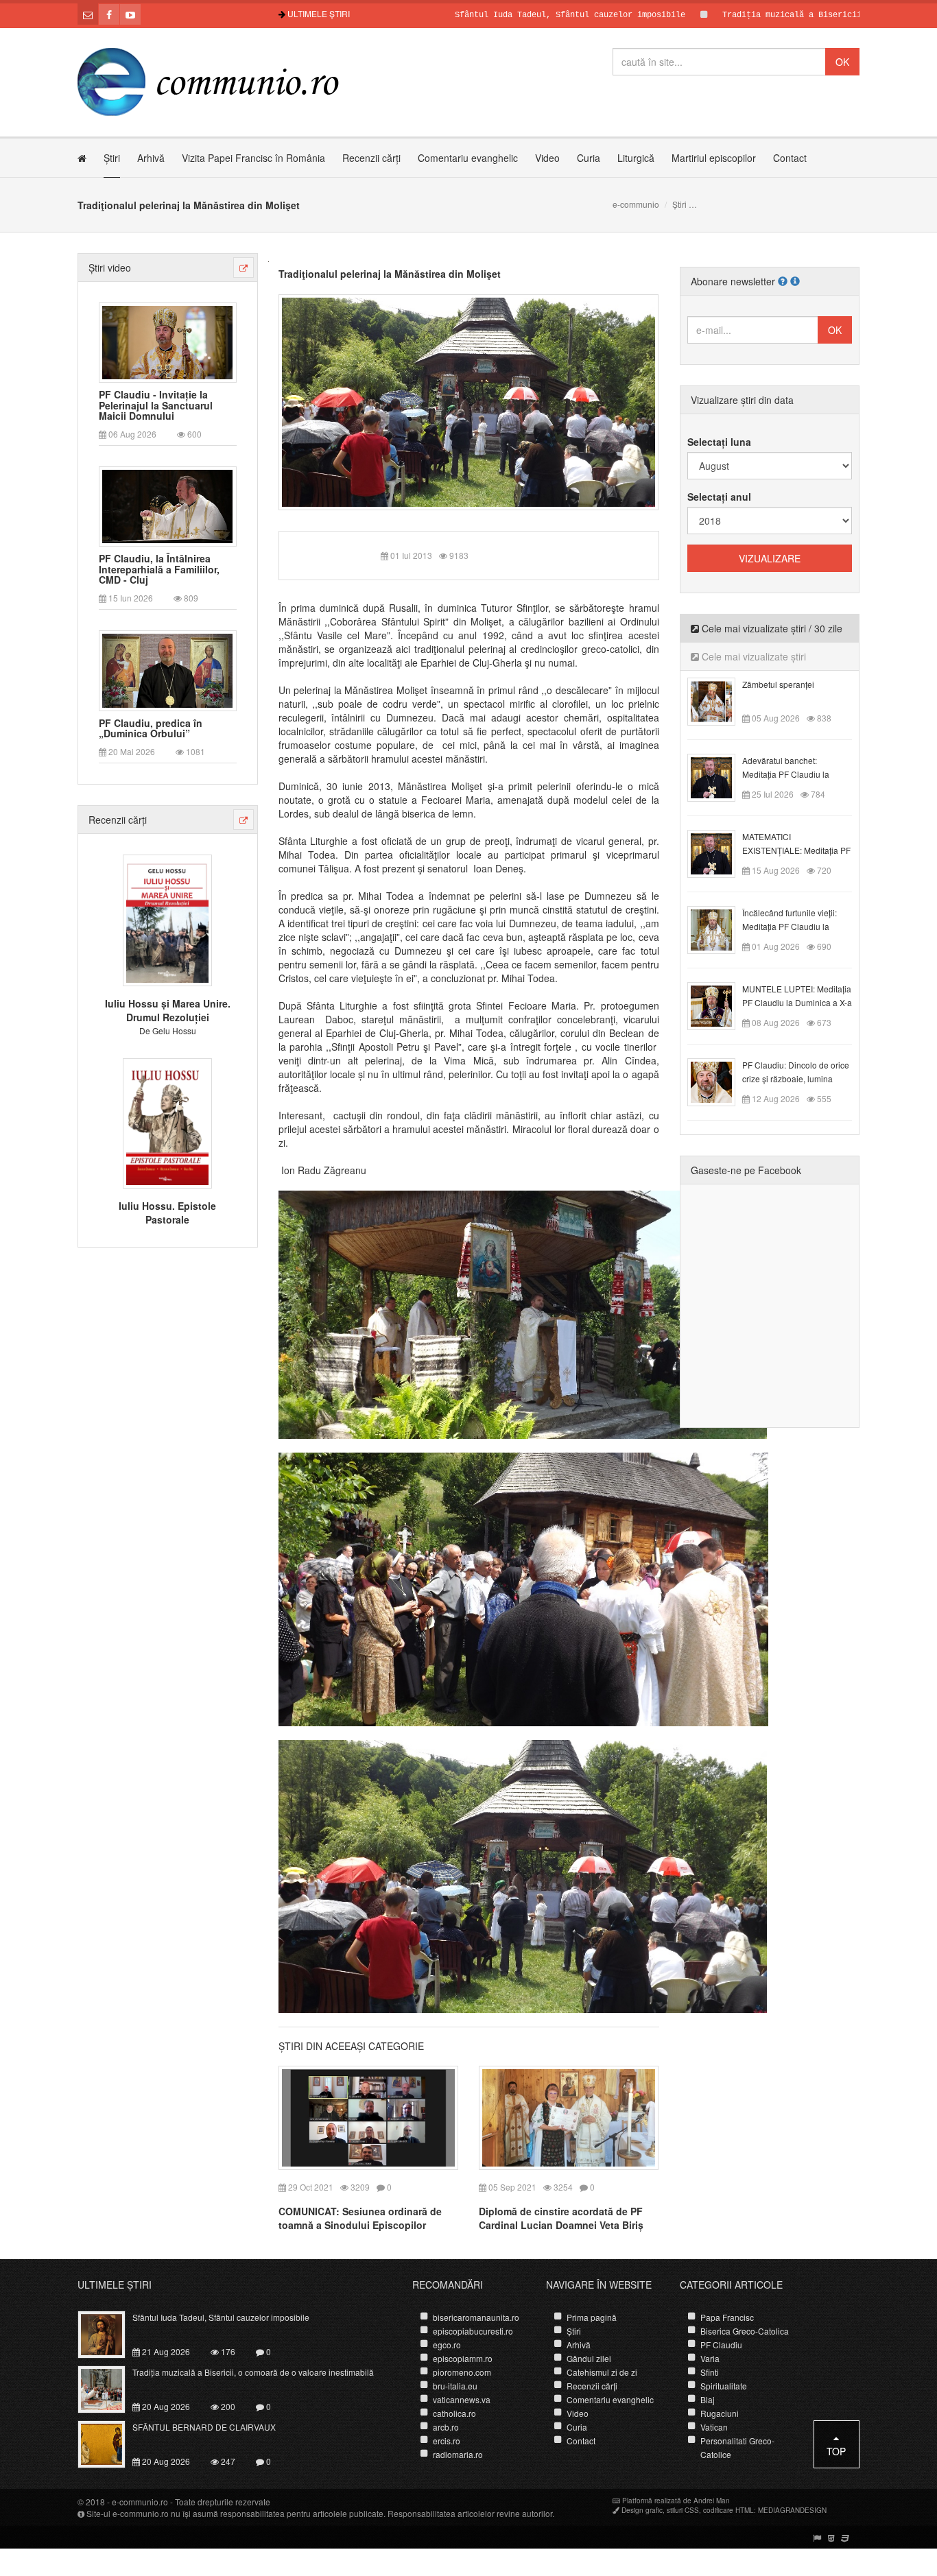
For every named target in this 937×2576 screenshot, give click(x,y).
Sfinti (710, 2372)
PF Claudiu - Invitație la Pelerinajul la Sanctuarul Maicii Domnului (156, 405)
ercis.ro (447, 2441)
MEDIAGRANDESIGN (792, 2510)
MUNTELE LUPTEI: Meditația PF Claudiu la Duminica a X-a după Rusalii (797, 1002)
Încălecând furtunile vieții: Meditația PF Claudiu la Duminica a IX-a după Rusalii (796, 926)
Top (836, 2451)
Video (547, 158)
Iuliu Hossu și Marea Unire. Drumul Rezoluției (168, 1010)
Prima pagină (592, 2317)
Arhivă (151, 158)
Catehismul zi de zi (602, 2372)
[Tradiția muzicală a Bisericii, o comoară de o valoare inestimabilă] (109, 2388)
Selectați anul (719, 497)
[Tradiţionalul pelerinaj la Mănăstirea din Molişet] (469, 401)
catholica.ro (454, 2413)
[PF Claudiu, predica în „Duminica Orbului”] (167, 669)
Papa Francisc (727, 2317)
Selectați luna (719, 442)
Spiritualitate (724, 2386)
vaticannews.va (462, 2399)
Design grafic (642, 2510)
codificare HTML (728, 2510)
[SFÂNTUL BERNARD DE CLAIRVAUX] (109, 2443)
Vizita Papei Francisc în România (253, 158)
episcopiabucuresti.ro (473, 2331)
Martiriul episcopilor (714, 158)
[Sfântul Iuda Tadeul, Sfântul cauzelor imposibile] (109, 2333)
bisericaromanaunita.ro (476, 2317)
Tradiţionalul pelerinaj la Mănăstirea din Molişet (390, 274)
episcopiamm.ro (463, 2358)
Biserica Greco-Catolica (745, 2331)
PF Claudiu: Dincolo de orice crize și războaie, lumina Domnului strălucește (796, 1078)
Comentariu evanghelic (468, 158)
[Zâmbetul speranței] (719, 700)
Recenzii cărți (371, 158)
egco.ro (447, 2345)
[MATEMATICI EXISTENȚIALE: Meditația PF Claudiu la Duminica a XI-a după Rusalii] (719, 852)
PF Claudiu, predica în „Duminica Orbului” (151, 729)
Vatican (714, 2427)
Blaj (708, 2399)
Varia (710, 2358)
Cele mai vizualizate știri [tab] (752, 656)
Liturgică (636, 158)
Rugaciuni (720, 2413)
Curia (589, 158)
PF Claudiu (721, 2345)
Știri (112, 158)
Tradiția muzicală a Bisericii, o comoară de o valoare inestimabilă (253, 2372)
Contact (790, 158)
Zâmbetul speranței (778, 684)
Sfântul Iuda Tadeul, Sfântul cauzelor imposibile (495, 15)
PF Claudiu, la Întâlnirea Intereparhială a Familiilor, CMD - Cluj (159, 569)
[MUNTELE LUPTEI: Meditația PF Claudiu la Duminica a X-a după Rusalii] (719, 1005)
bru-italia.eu (455, 2386)
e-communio (636, 204)
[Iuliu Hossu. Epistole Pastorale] (167, 1121)
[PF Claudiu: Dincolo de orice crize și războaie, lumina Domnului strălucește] (719, 1081)
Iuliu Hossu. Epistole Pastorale (167, 1213)
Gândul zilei (589, 2358)
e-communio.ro (140, 2502)
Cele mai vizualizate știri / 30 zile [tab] (771, 628)
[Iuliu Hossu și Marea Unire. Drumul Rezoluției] (167, 919)
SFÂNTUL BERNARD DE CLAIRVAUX (204, 2427)
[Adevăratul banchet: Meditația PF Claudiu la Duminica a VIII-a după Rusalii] (719, 776)
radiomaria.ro (458, 2454)
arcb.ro (446, 2427)
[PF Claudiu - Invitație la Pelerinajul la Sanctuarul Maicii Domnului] (167, 341)
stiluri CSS (683, 2510)
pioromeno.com (462, 2372)
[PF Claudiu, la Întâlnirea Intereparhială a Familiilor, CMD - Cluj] (167, 505)
